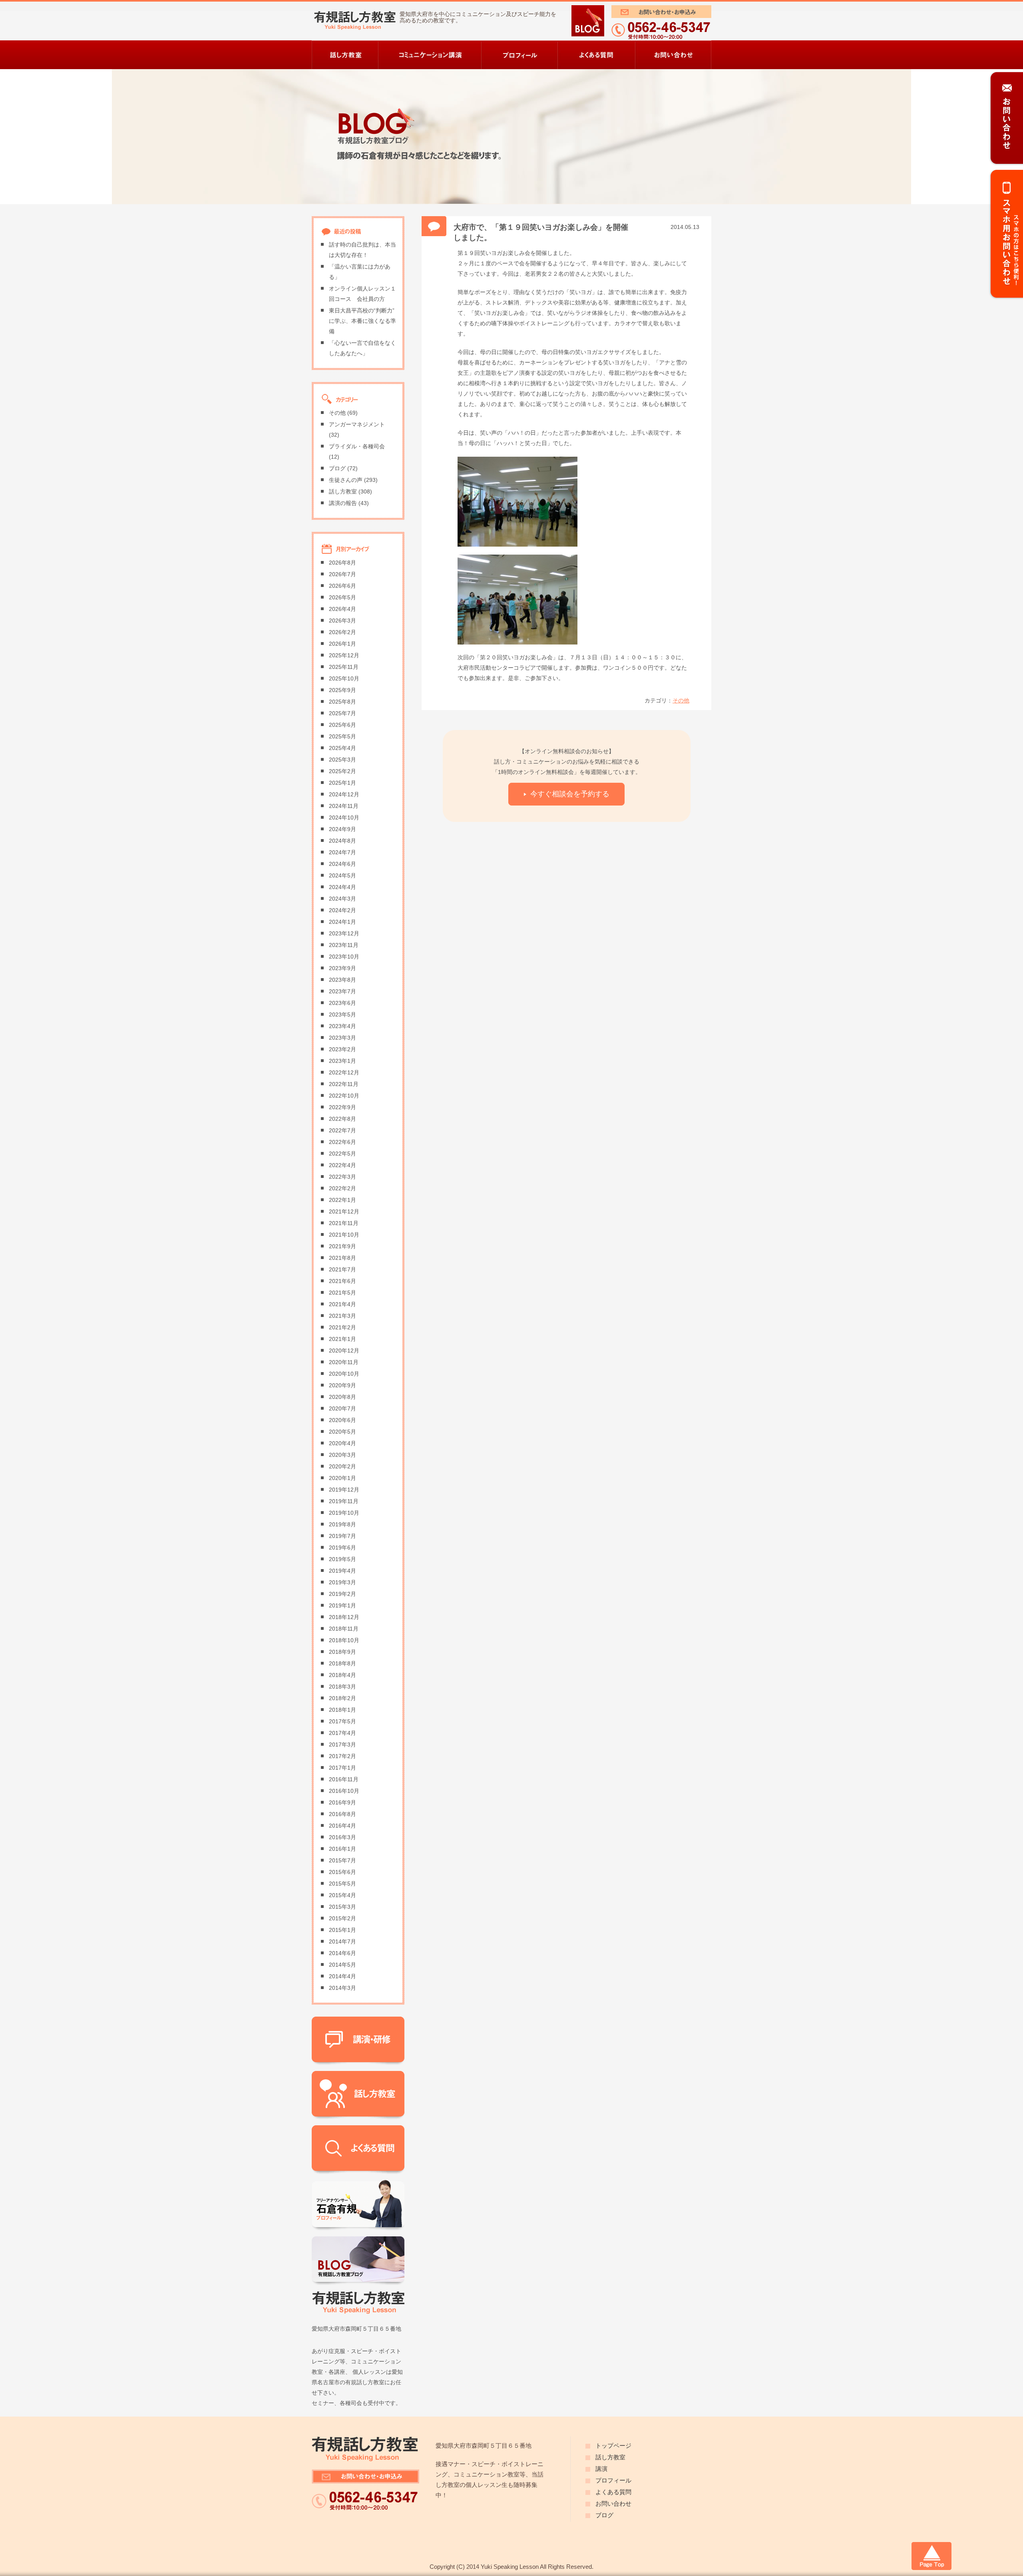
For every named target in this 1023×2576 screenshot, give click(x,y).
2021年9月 (342, 1246)
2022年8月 (342, 1119)
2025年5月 (342, 737)
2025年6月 (342, 725)
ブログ (337, 468)
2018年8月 (342, 1664)
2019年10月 (344, 1513)
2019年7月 (342, 1536)
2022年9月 (342, 1107)
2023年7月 (342, 992)
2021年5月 (342, 1293)
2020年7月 (342, 1409)
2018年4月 (342, 1675)
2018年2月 (342, 1698)
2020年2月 (342, 1467)
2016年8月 (342, 1814)
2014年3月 (342, 1988)
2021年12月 (344, 1212)
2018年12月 (344, 1617)
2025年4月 (342, 748)
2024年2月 (342, 910)
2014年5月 (342, 1965)
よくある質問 (613, 2492)
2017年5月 (342, 1722)
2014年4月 (342, 1976)
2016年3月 (342, 1837)
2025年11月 (344, 667)
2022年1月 (342, 1200)
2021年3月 (342, 1316)
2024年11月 (344, 806)
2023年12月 (344, 934)
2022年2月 (342, 1189)
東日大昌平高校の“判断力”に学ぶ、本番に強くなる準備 (362, 321)
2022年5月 (342, 1154)
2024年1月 (342, 922)
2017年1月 (342, 1768)
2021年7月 (342, 1270)
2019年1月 (342, 1606)
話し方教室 (343, 492)
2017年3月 (342, 1745)
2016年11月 (344, 1779)
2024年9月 (342, 829)
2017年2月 (342, 1756)
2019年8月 (342, 1525)
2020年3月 (342, 1455)
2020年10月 (344, 1374)
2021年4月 (342, 1304)
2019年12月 (344, 1490)
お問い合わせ (613, 2504)
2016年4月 (342, 1826)
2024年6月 (342, 864)
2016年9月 (342, 1803)
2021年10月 (344, 1235)
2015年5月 (342, 1884)
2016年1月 (342, 1849)
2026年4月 (342, 609)
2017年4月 (342, 1733)
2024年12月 (344, 795)
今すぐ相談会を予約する (570, 794)
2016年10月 (344, 1791)
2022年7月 (342, 1131)
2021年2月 (342, 1328)
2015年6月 (342, 1872)
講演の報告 (343, 503)
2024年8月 (342, 841)
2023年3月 (342, 1038)
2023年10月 (344, 957)
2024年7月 (342, 852)
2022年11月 (344, 1084)
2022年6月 (342, 1142)
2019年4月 (342, 1571)
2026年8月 (342, 563)
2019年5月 (342, 1559)
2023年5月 (342, 1015)
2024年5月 (342, 876)
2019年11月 (344, 1501)
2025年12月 (344, 655)
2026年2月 (342, 632)
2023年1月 (342, 1061)
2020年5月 (342, 1432)
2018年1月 (342, 1710)
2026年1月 (342, 644)
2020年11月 (344, 1362)
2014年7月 (342, 1942)
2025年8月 (342, 702)
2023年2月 (342, 1049)
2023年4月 (342, 1026)
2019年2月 (342, 1594)
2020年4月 (342, 1443)
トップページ (613, 2446)
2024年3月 (342, 899)
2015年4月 (342, 1895)
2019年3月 (342, 1582)
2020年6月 (342, 1420)
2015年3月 (342, 1907)
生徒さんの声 (346, 480)
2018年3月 (342, 1687)
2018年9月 (342, 1652)
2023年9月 (342, 968)
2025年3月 (342, 760)
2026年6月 (342, 586)
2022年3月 (342, 1177)
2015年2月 (342, 1919)
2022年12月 (344, 1073)
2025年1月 (342, 783)
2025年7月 (342, 713)
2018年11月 (344, 1629)
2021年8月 (342, 1258)
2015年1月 (342, 1930)
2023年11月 (344, 945)
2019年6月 (342, 1548)
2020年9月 (342, 1385)
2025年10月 (344, 679)
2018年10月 (344, 1640)
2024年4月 (342, 887)
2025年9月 (342, 690)
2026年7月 (342, 574)
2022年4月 (342, 1165)
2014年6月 (342, 1953)
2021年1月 (342, 1339)
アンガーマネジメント (357, 425)
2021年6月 (342, 1281)
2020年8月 (342, 1397)
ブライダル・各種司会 (357, 447)
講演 (601, 2469)
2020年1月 (342, 1478)
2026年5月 (342, 598)
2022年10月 (344, 1096)
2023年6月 (342, 1003)
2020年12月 (344, 1351)
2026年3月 (342, 621)
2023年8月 (342, 980)
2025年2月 (342, 771)
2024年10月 (344, 818)
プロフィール (613, 2481)
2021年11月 (344, 1223)
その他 (681, 701)
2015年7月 (342, 1861)
